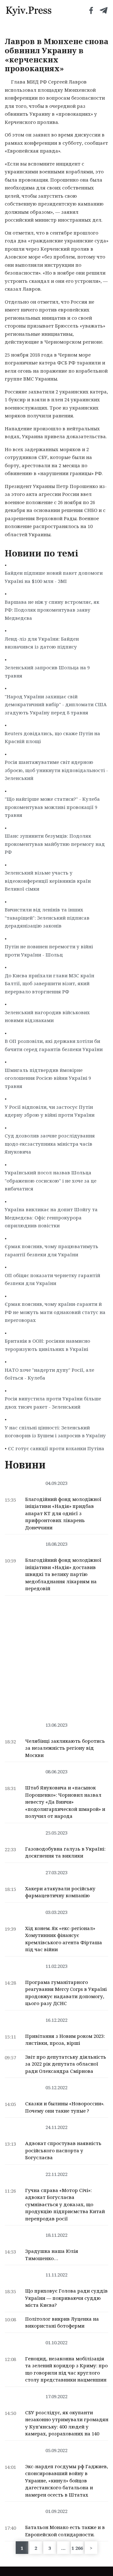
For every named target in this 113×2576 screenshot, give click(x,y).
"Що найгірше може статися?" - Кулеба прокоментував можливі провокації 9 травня (52, 807)
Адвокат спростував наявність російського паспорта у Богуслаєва (63, 2150)
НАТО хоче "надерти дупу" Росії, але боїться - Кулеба (49, 1374)
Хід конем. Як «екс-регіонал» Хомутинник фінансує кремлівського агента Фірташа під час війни (64, 1939)
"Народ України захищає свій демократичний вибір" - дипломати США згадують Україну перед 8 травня (56, 704)
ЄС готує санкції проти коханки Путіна (56, 1448)
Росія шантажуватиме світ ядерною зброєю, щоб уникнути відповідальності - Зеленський (56, 770)
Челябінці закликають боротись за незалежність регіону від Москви (65, 1748)
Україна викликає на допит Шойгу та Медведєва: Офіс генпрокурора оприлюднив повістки (51, 1217)
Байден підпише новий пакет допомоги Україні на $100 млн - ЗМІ (54, 577)
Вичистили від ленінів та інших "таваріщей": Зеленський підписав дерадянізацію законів (47, 918)
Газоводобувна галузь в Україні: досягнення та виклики (65, 1852)
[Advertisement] (56, 1655)
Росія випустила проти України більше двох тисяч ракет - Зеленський (53, 1403)
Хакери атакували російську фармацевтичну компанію (60, 1892)
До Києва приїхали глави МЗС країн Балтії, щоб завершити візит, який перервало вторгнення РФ (49, 983)
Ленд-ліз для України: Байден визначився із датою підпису (42, 643)
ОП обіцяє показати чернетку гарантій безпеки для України (52, 1279)
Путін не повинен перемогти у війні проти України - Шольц (49, 951)
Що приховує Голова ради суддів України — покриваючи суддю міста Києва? (66, 2298)
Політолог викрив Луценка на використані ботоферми (62, 2322)
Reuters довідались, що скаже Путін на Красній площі (52, 737)
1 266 (77, 2548)
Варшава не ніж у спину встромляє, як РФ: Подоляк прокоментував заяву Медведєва (52, 610)
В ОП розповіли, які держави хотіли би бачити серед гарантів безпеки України (54, 1045)
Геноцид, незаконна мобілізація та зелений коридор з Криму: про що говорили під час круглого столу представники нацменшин (66, 2369)
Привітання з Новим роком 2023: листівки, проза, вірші (65, 2040)
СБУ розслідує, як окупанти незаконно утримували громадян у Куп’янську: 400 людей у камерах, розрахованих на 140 (67, 2423)
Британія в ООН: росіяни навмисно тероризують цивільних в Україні (47, 1345)
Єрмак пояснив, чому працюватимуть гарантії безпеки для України (51, 1250)
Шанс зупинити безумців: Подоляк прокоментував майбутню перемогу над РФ (55, 844)
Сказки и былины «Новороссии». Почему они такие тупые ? (65, 2107)
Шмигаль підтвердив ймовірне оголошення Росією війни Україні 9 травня (48, 1078)
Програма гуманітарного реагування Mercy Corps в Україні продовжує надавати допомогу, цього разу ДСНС (66, 1993)
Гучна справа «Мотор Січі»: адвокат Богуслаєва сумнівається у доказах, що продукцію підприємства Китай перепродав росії (65, 2204)
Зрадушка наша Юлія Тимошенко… (52, 2255)
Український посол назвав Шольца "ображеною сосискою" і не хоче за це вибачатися (51, 1180)
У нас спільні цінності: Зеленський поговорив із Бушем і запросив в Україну (55, 1432)
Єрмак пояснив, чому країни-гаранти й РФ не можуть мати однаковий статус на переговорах (55, 1312)
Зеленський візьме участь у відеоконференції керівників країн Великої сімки (48, 881)
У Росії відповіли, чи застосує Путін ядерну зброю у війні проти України (50, 1111)
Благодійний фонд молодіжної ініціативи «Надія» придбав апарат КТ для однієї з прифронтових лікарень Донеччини (63, 1513)
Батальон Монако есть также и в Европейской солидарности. (65, 2531)
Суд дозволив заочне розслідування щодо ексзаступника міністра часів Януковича (50, 1144)
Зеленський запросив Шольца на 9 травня (47, 672)
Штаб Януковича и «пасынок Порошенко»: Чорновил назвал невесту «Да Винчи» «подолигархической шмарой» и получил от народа (65, 1802)
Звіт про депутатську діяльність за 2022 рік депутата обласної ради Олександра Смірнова (66, 2064)
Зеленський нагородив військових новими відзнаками (47, 1016)
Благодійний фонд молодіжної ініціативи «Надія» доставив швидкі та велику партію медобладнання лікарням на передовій (63, 1574)
